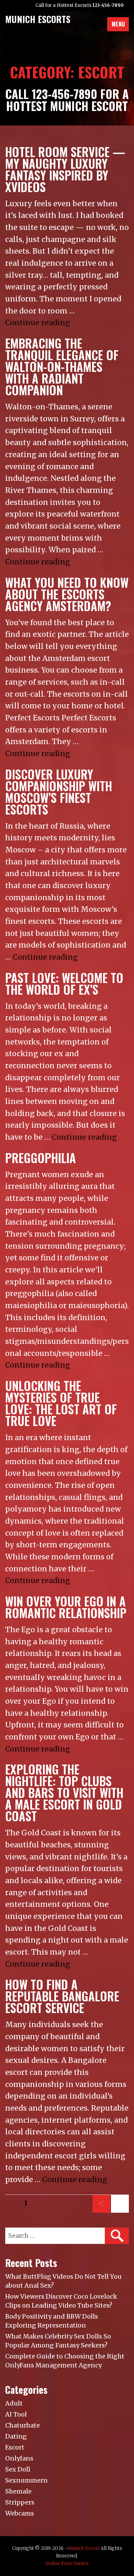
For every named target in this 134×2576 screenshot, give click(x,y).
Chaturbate (23, 2425)
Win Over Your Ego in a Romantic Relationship (66, 1607)
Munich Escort (84, 2548)
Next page (119, 2212)
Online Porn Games (67, 2563)
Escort (15, 2447)
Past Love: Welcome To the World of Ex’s (64, 983)
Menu (118, 24)
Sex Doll (18, 2469)
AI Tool (16, 2414)
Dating (16, 2436)
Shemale (18, 2491)
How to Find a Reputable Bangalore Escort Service (62, 1996)
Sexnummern (26, 2480)
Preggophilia (41, 1158)
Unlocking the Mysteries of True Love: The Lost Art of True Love (61, 1403)
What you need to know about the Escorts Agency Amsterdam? (67, 594)
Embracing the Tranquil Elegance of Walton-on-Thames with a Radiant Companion (62, 367)
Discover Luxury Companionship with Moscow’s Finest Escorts (59, 792)
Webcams (20, 2513)
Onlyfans (19, 2458)
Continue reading (38, 323)
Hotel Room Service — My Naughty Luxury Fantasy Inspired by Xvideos (65, 169)
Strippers (20, 2502)
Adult (14, 2403)
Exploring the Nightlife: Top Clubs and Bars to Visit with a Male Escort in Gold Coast (64, 1793)
